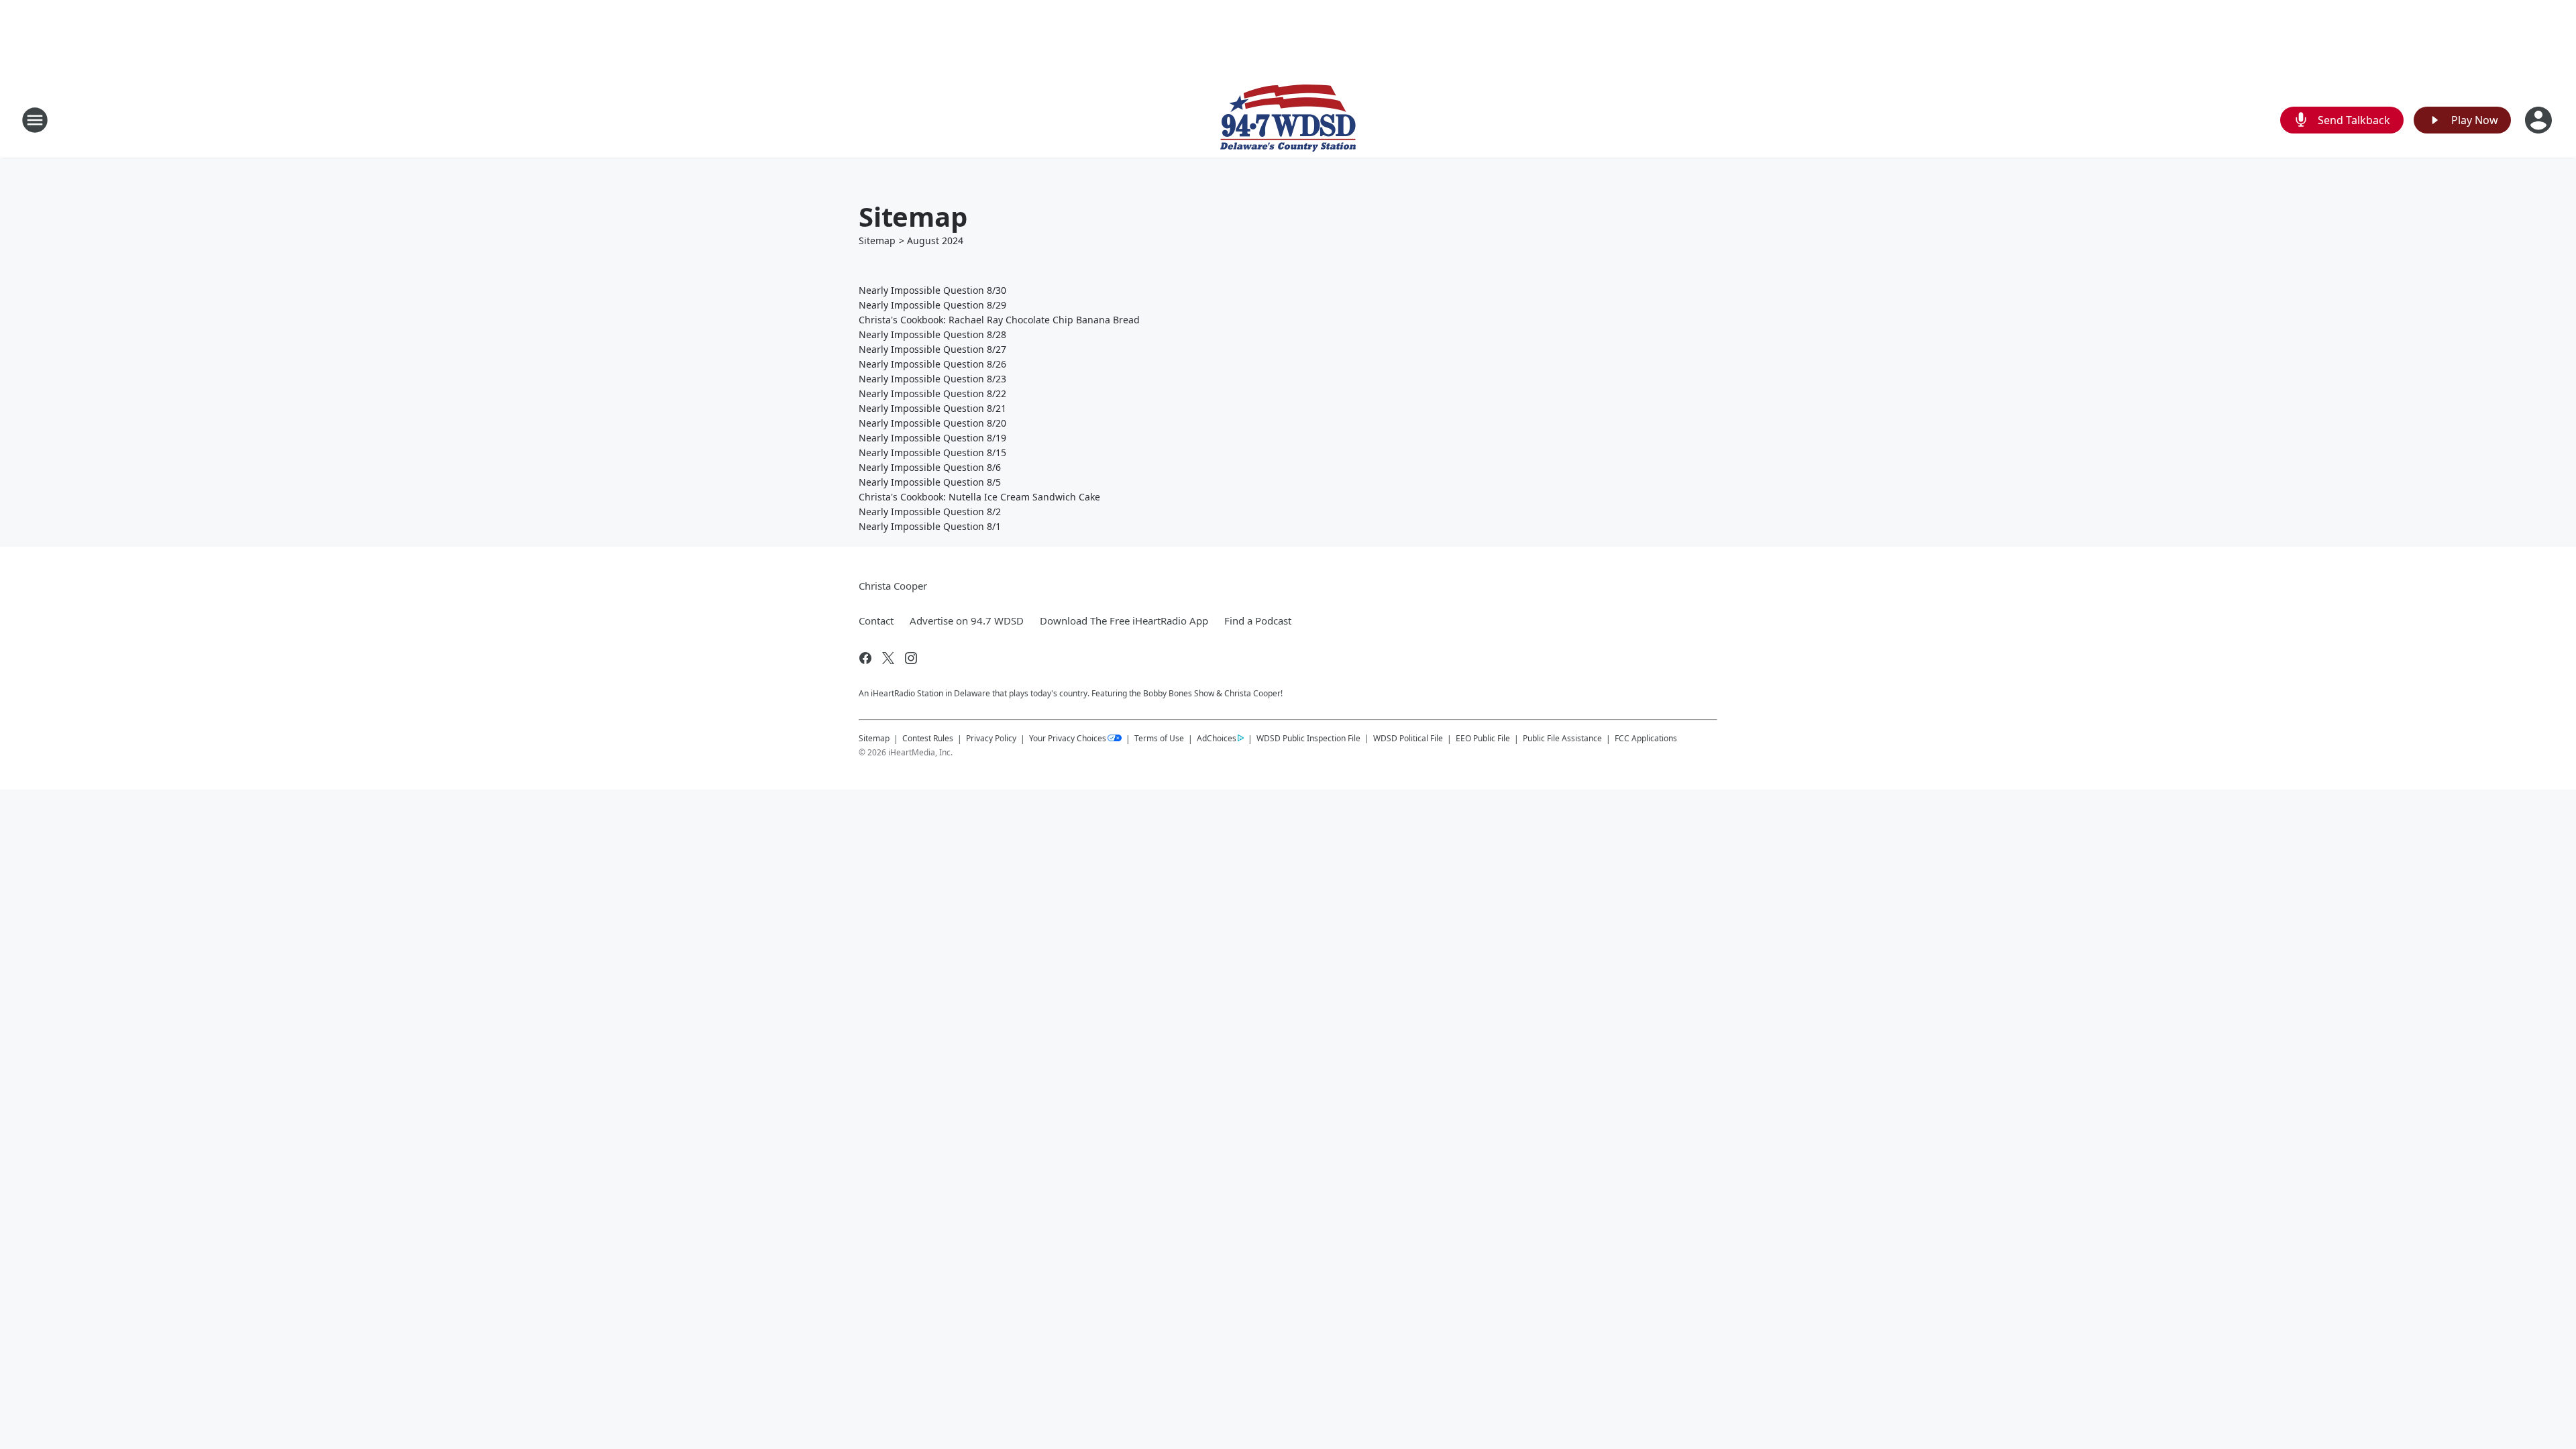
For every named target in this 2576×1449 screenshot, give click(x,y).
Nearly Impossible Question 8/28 (932, 334)
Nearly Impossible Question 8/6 (930, 467)
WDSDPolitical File (1408, 738)
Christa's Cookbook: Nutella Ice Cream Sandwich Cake (979, 497)
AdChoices (1217, 738)
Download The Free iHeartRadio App (1124, 621)
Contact (876, 621)
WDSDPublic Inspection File (1308, 738)
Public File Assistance (1562, 738)
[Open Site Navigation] (35, 120)
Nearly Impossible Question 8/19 (932, 438)
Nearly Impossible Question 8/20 (932, 423)
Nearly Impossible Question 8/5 (930, 482)
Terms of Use (1159, 738)
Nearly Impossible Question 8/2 (930, 512)
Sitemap (877, 240)
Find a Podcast (1258, 621)
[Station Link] (1288, 120)
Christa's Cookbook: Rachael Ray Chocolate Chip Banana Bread (999, 320)
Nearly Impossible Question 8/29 (932, 305)
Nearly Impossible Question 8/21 (932, 408)
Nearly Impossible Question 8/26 (932, 364)
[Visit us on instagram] (911, 658)
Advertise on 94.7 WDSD (967, 621)
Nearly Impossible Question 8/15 (932, 452)
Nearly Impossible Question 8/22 (932, 393)
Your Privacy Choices (1068, 738)
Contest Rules (928, 738)
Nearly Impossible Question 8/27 (932, 349)
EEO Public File (1483, 738)
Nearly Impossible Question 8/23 (932, 379)
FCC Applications (1646, 738)
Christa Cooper (893, 586)
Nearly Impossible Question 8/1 (930, 526)
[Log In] (2540, 120)
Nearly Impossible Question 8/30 (932, 290)
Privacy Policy (991, 738)
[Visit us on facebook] (865, 658)
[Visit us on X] (888, 658)
